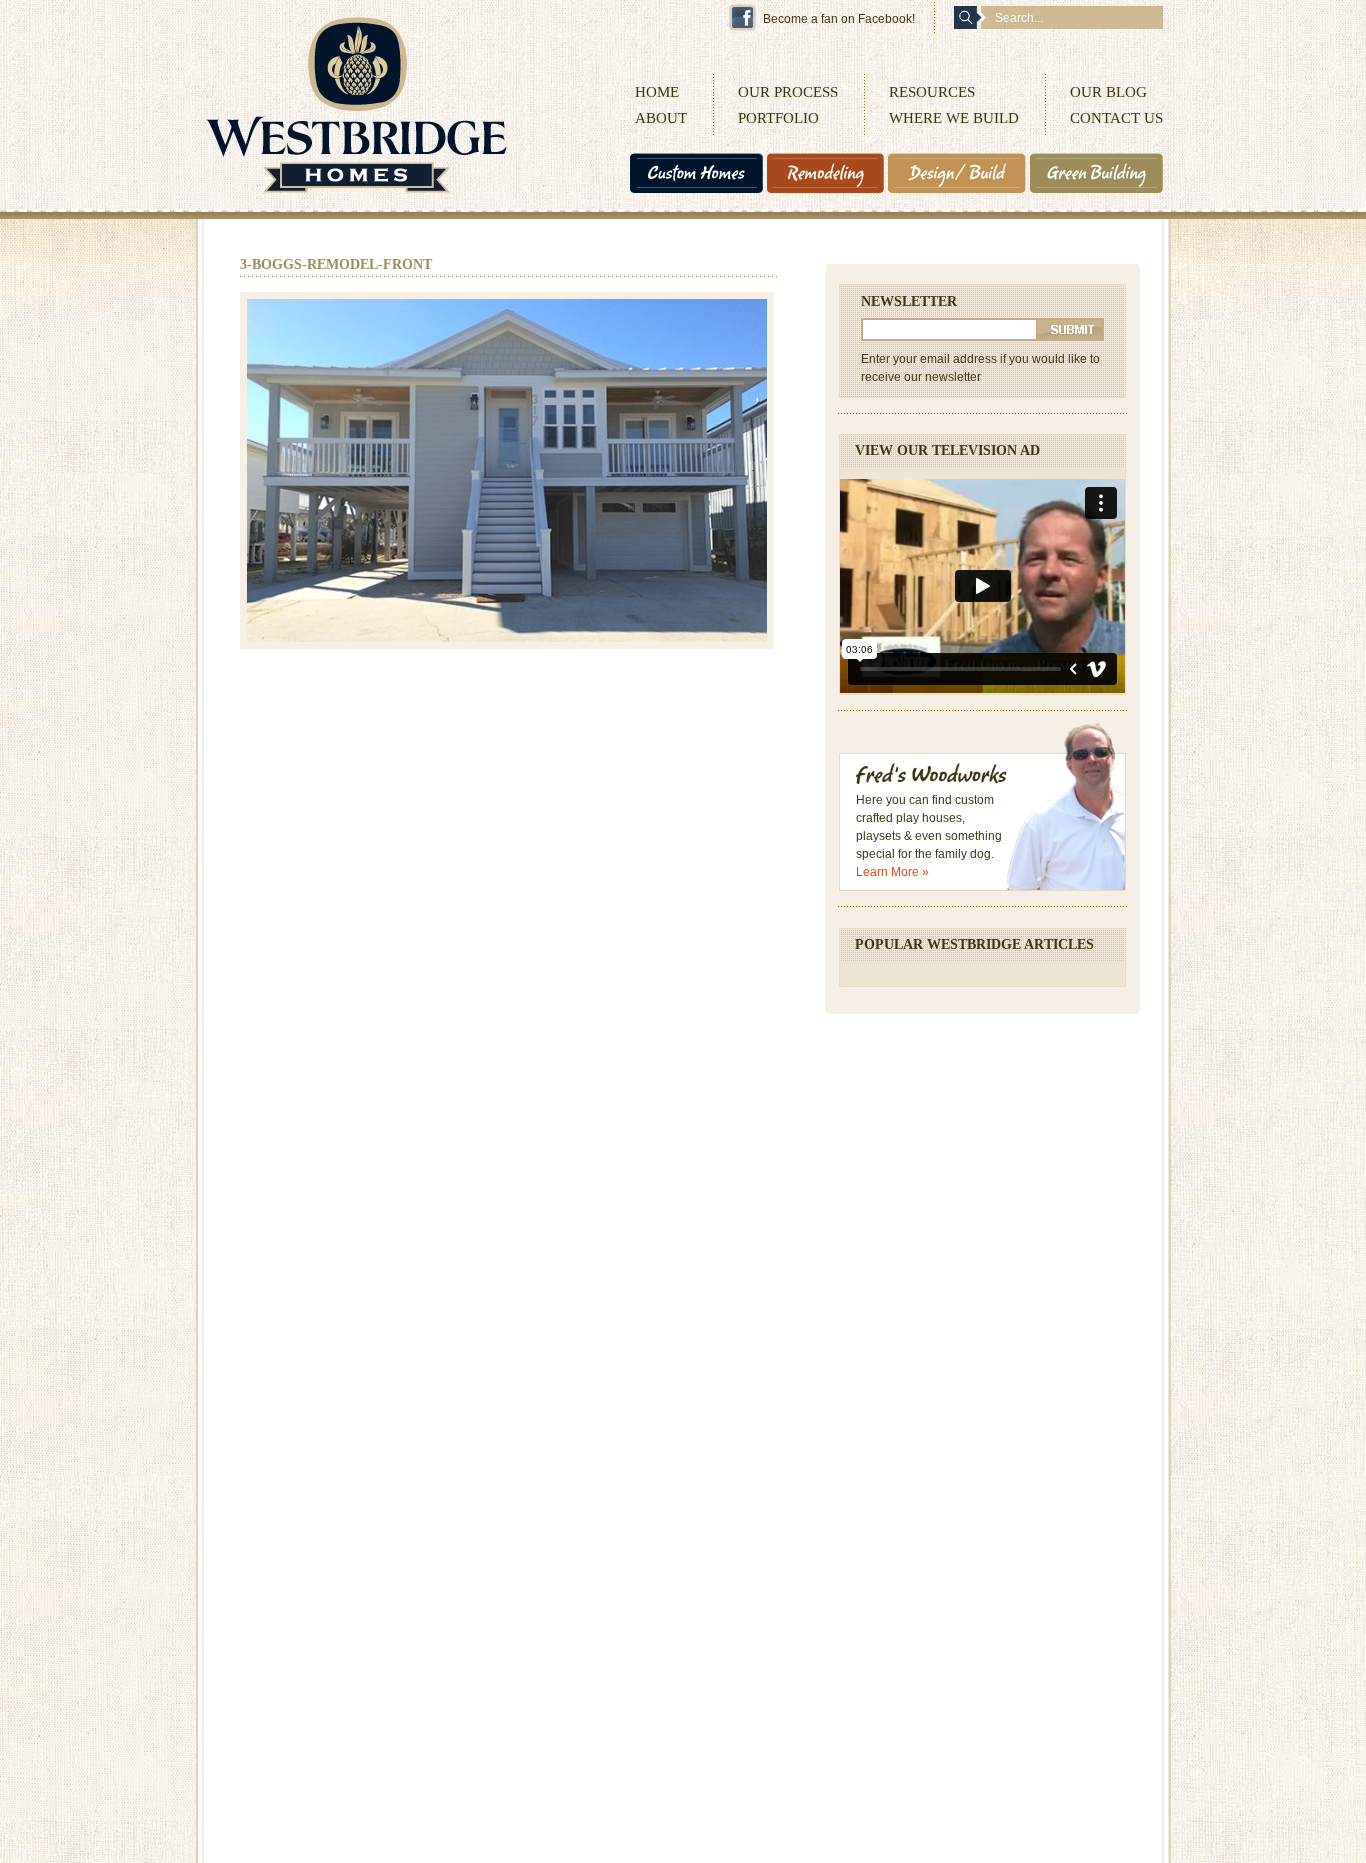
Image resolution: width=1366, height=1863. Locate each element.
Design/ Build (957, 173)
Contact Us (1116, 118)
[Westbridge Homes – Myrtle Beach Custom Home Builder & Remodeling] (356, 189)
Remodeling (825, 173)
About (661, 118)
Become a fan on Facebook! (839, 19)
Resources (932, 92)
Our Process (788, 92)
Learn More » (892, 872)
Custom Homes (696, 173)
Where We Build (954, 118)
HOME (657, 92)
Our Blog (1108, 92)
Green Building (1096, 173)
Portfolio (778, 118)
